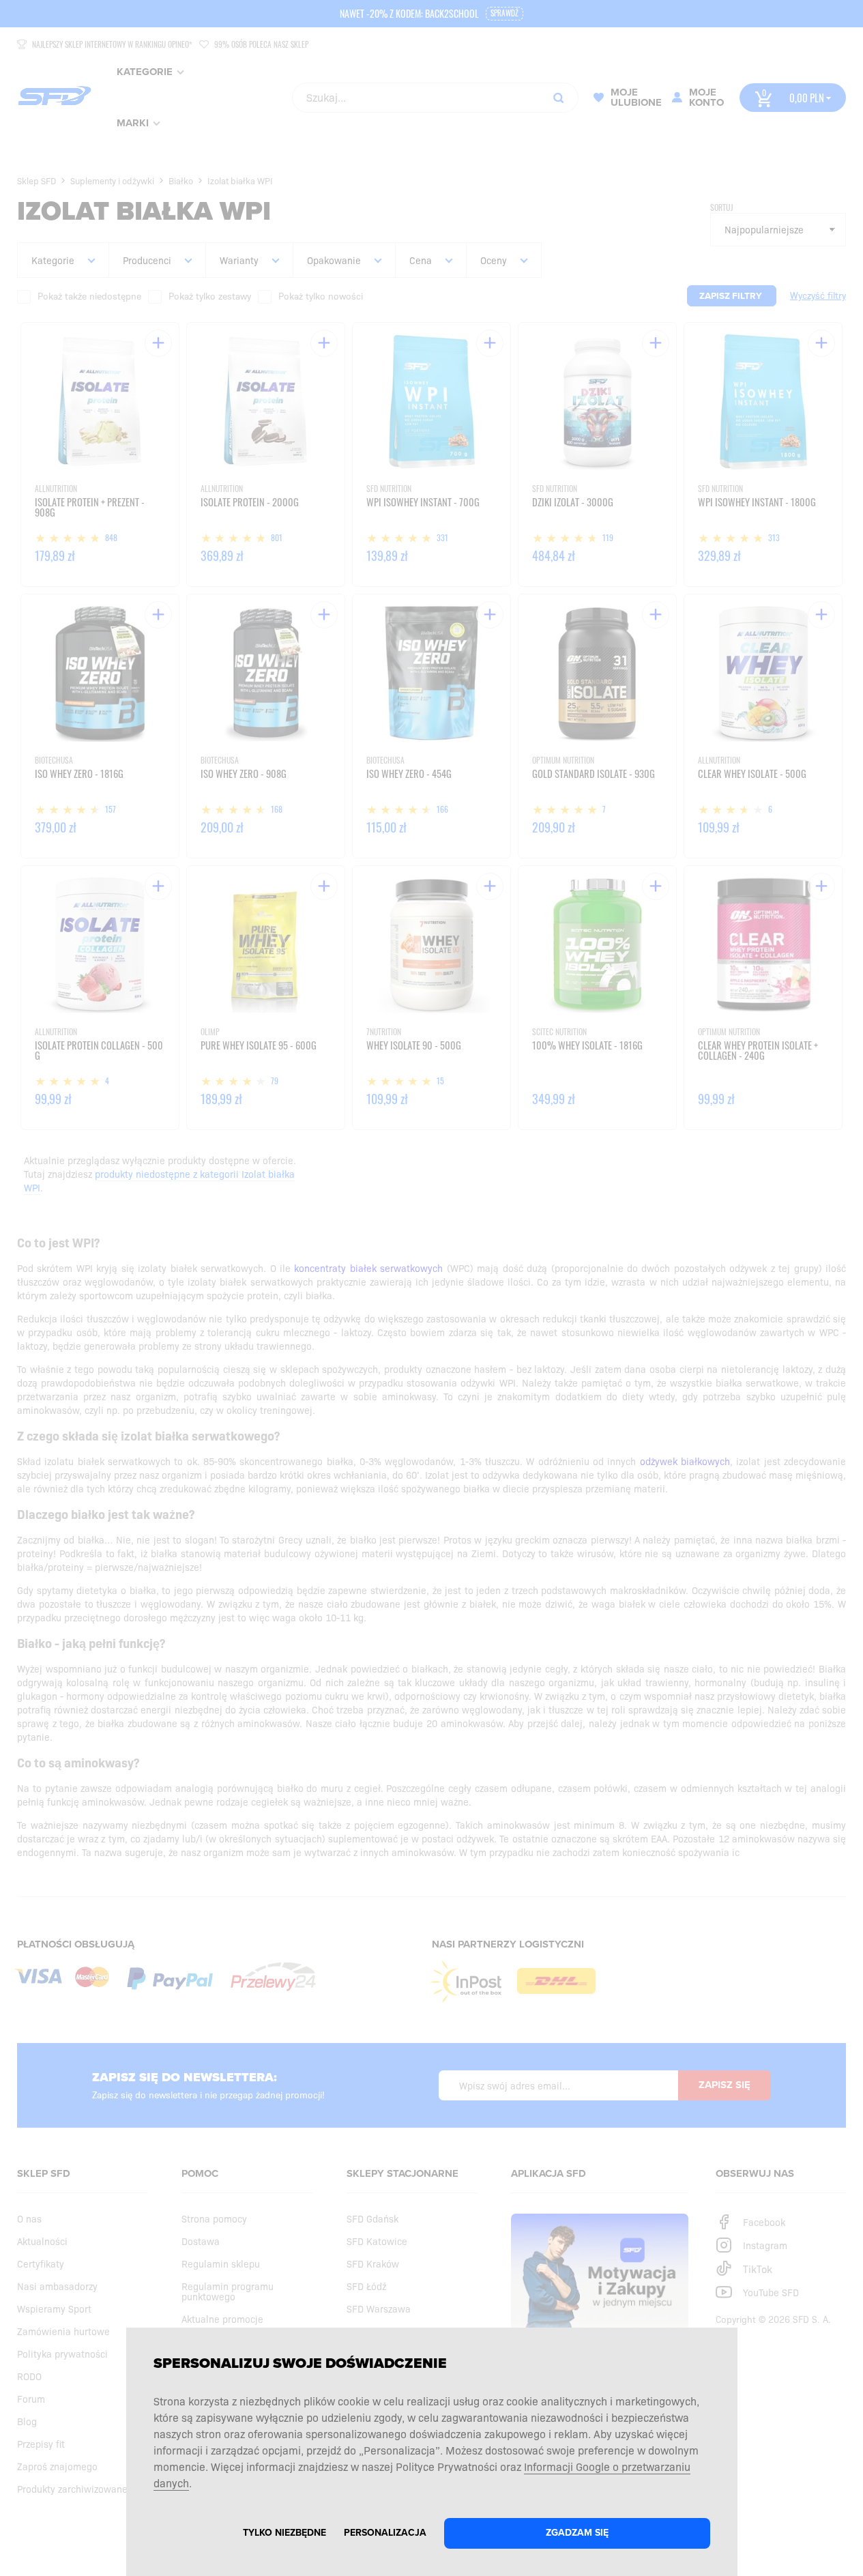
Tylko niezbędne (284, 2533)
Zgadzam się (577, 2533)
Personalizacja (385, 2533)
